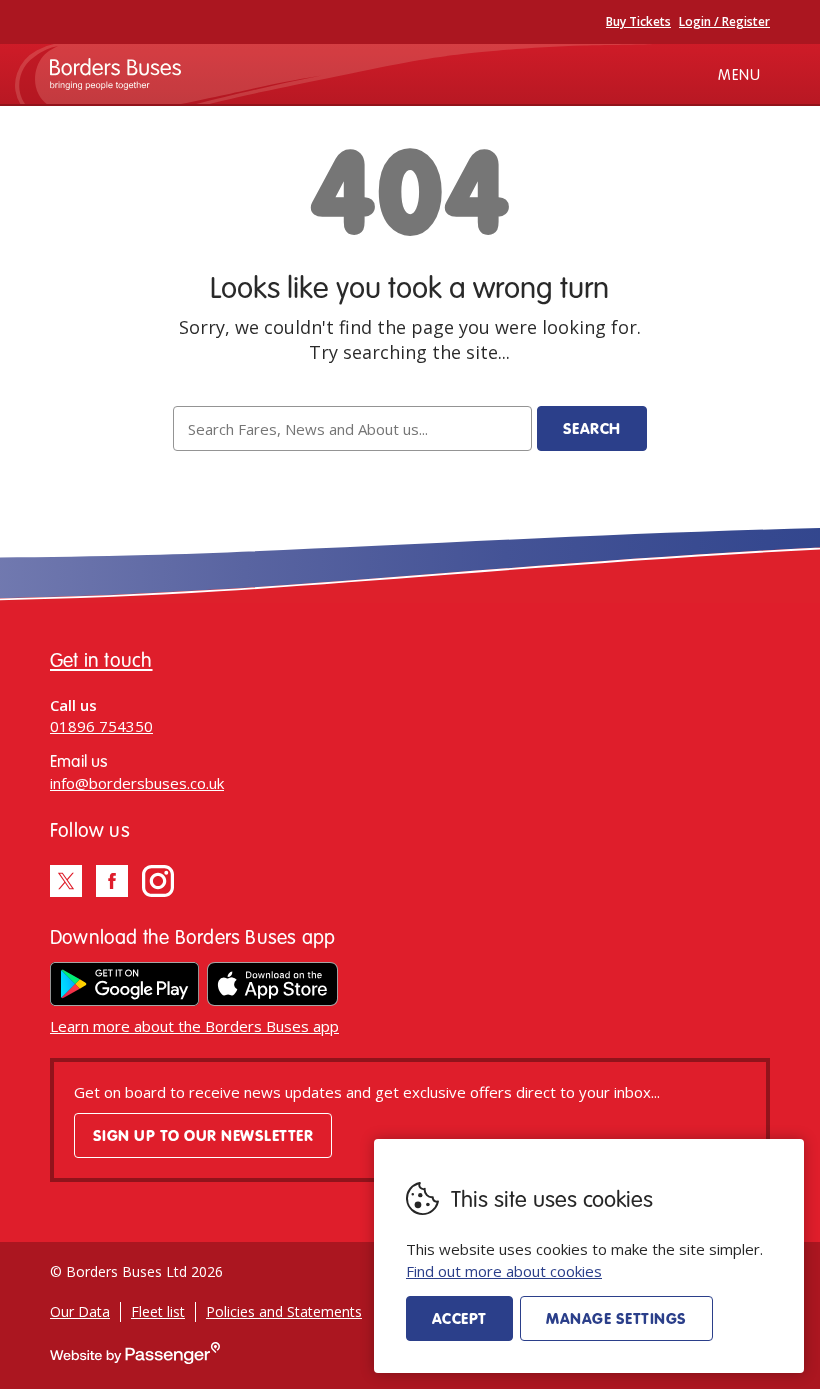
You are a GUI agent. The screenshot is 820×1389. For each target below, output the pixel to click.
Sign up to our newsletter (203, 1135)
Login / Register (724, 21)
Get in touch (101, 659)
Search (592, 428)
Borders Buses (115, 74)
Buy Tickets (638, 21)
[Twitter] (66, 881)
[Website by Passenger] (135, 1358)
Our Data (80, 1311)
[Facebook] (112, 881)
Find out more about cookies (504, 1271)
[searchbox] (352, 428)
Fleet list (158, 1311)
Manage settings (616, 1318)
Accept (459, 1318)
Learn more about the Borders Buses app (194, 1026)
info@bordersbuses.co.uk (137, 783)
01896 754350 (101, 726)
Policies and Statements (284, 1311)
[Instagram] (158, 881)
